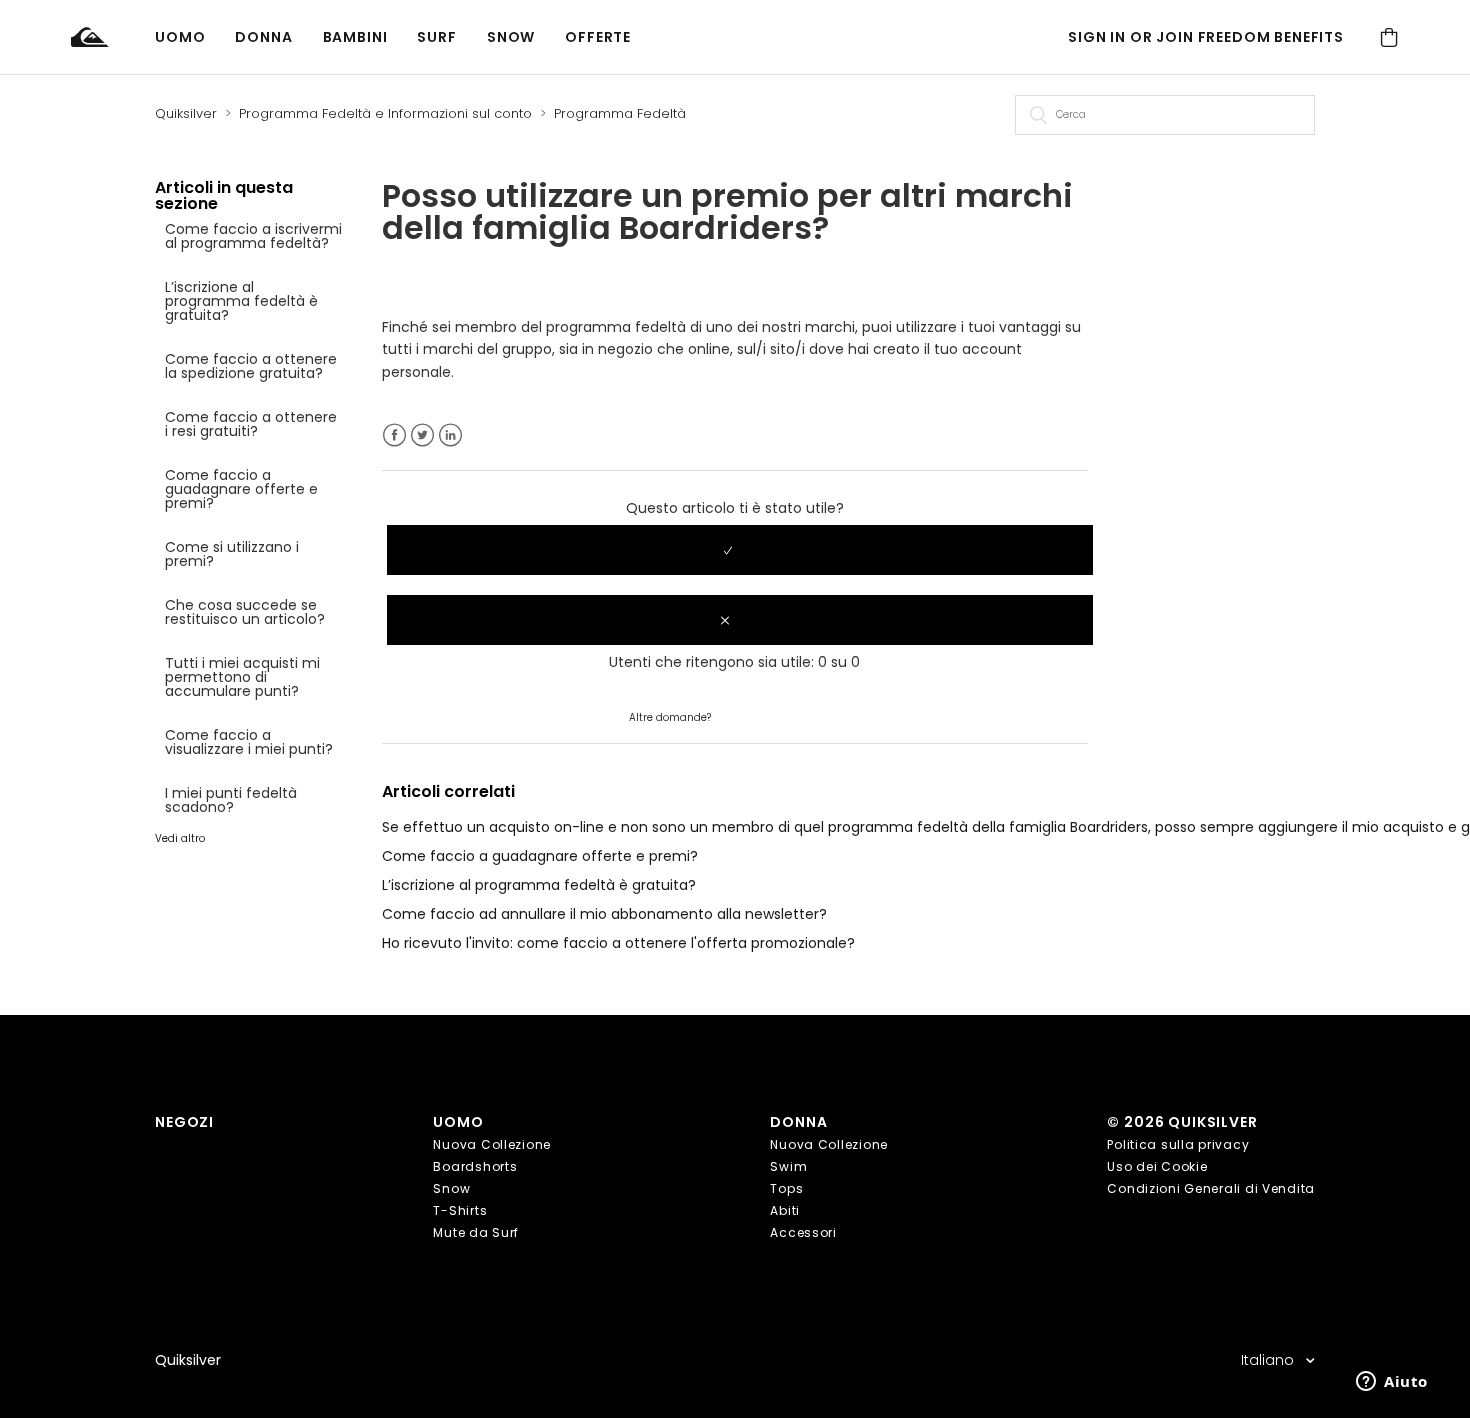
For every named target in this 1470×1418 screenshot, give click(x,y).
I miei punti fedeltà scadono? (231, 800)
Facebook (394, 435)
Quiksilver (186, 113)
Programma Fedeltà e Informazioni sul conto (385, 113)
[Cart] (1389, 37)
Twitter (422, 435)
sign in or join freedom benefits (1206, 37)
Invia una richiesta (777, 716)
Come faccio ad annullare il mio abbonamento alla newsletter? (604, 914)
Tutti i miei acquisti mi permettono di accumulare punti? (242, 677)
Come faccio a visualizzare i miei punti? (249, 742)
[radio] (740, 550)
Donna (263, 37)
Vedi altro (180, 838)
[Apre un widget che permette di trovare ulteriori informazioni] (1392, 1383)
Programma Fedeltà (620, 113)
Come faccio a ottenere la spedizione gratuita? (251, 366)
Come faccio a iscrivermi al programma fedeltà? (253, 236)
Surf (436, 37)
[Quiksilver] (113, 37)
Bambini (355, 37)
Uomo (180, 37)
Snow (511, 37)
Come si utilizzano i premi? (232, 554)
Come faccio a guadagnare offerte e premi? (241, 489)
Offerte (598, 37)
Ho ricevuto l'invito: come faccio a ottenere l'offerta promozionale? (618, 943)
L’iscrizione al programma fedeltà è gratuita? (241, 301)
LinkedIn (450, 435)
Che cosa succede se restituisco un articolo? (245, 612)
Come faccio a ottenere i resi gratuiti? (251, 424)
